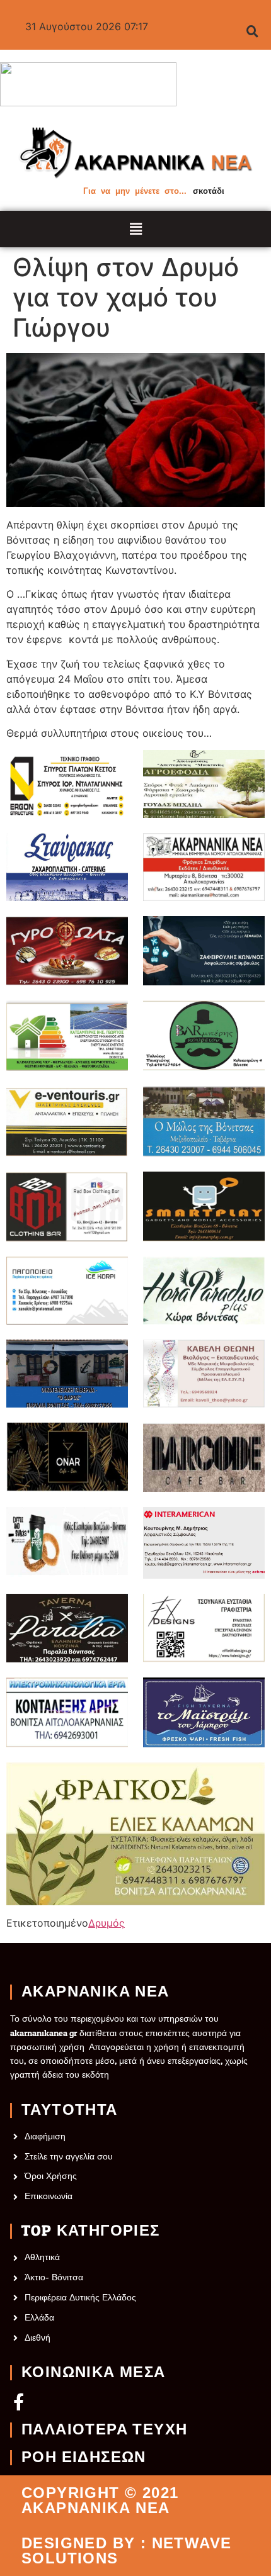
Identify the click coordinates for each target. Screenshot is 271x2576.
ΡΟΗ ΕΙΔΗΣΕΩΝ (84, 2458)
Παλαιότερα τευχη (104, 2430)
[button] (136, 229)
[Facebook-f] (19, 2401)
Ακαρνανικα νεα (95, 1992)
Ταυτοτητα (70, 2110)
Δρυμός (107, 1923)
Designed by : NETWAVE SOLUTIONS (126, 2551)
